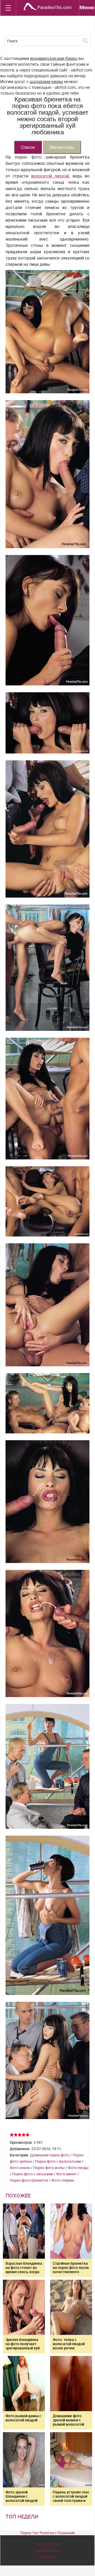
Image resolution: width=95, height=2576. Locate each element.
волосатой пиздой (50, 176)
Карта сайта (47, 2544)
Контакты (47, 2557)
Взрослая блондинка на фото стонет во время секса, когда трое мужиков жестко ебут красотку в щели (24, 2274)
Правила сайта (47, 2550)
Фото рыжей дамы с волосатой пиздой (23, 2418)
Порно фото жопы (49, 2168)
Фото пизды (78, 2168)
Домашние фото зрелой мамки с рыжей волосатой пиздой (68, 2422)
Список (28, 147)
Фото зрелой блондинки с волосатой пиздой (22, 2496)
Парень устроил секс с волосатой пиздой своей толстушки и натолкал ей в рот (71, 2498)
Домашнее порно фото (50, 2155)
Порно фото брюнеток (29, 2180)
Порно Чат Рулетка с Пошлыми (47, 2533)
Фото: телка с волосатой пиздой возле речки (69, 2344)
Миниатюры (62, 147)
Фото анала (20, 2168)
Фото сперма (63, 2180)
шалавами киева (46, 82)
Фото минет (66, 2174)
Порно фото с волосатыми (58, 2161)
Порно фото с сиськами (33, 2174)
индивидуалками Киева (54, 58)
